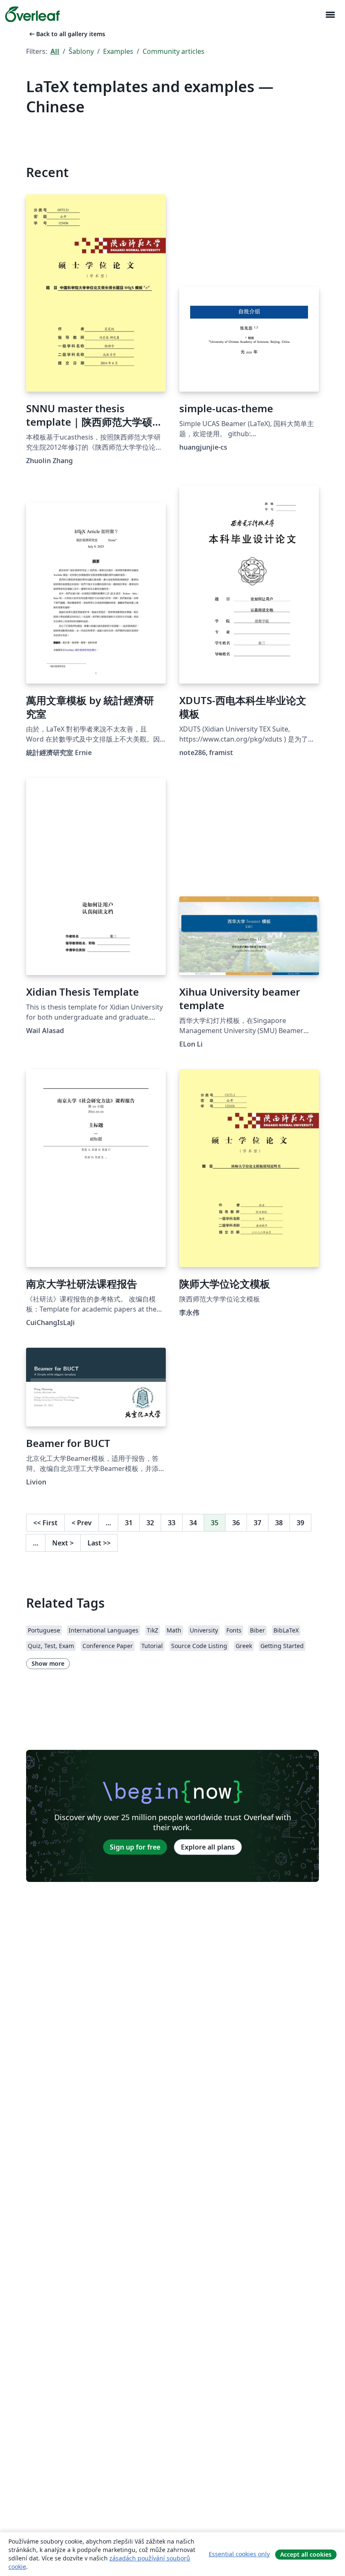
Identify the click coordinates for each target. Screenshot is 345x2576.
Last (99, 1543)
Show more (48, 1663)
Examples (118, 51)
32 (150, 1523)
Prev (82, 1523)
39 (300, 1523)
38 (279, 1523)
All (55, 51)
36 (236, 1523)
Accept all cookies (306, 2554)
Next (63, 1543)
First (45, 1523)
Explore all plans (208, 1847)
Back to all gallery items (66, 34)
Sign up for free (135, 1847)
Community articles (174, 51)
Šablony (81, 51)
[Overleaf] (32, 14)
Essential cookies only (239, 2554)
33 (172, 1523)
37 (257, 1523)
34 (193, 1523)
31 (129, 1523)
